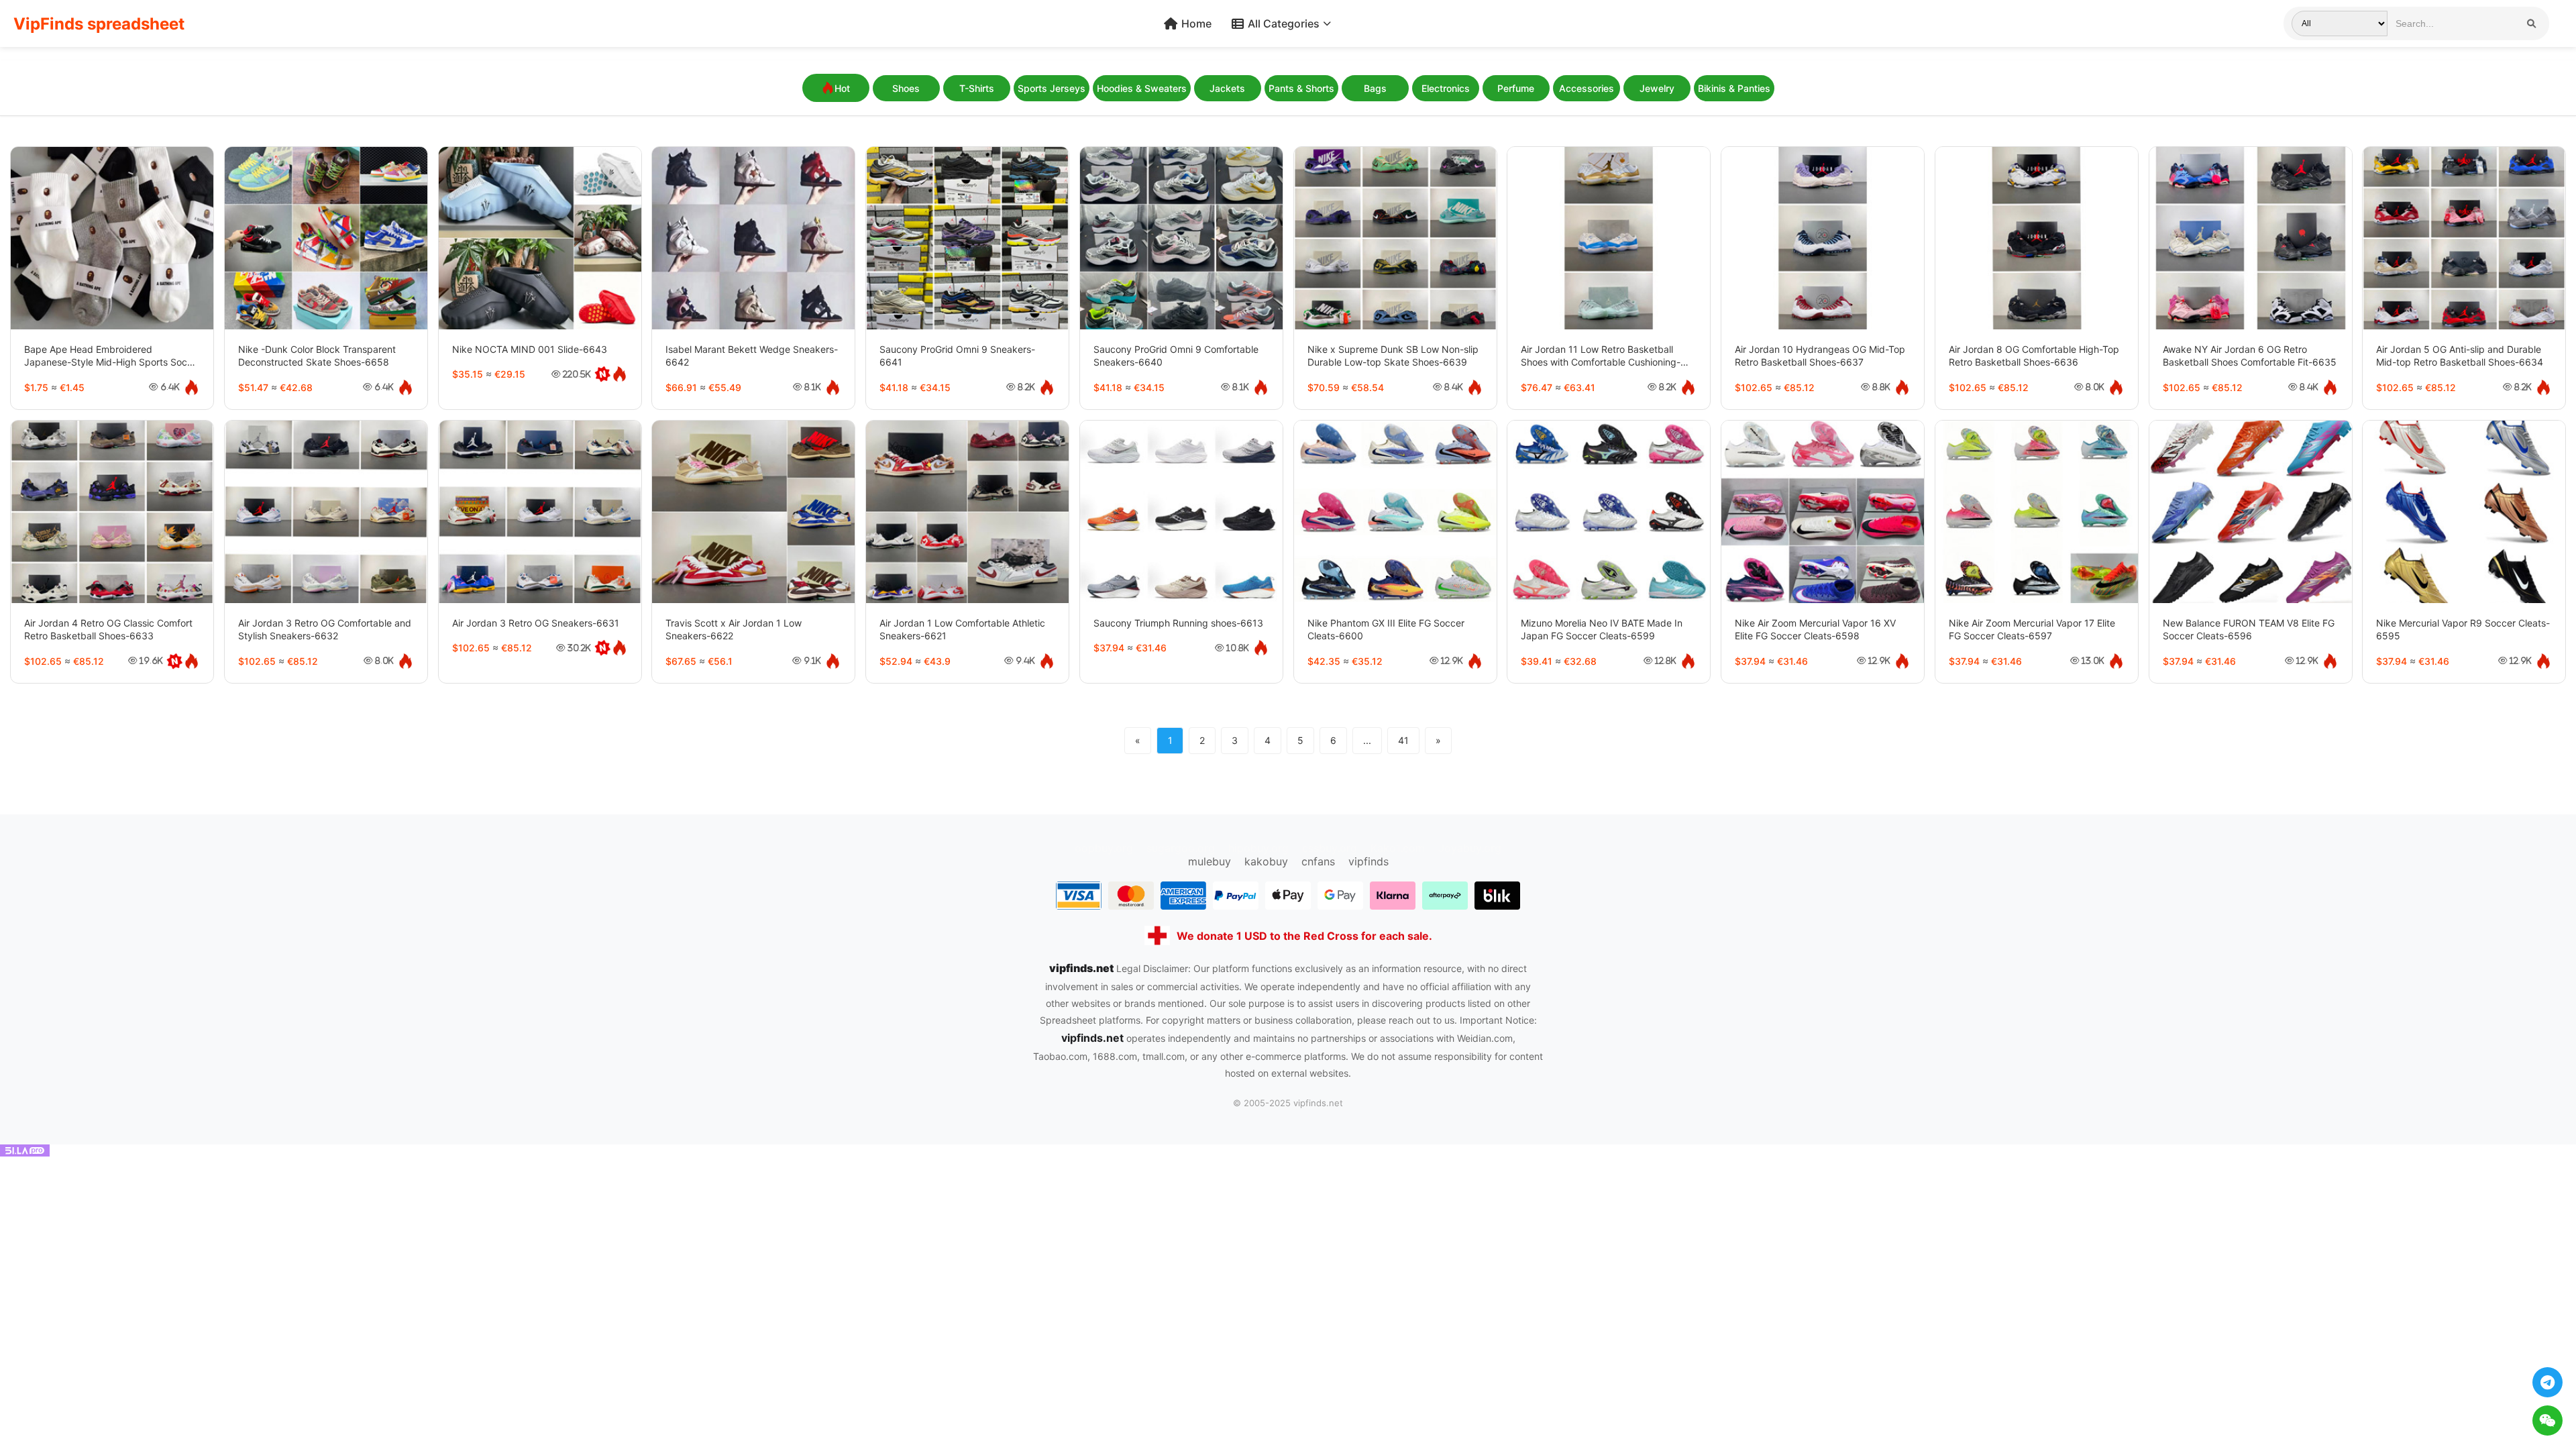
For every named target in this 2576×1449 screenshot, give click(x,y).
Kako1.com (1398, 848)
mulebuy (1210, 861)
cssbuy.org (1330, 848)
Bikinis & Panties (1734, 88)
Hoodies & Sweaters (1142, 88)
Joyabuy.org (1470, 848)
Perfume (1516, 88)
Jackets (1227, 88)
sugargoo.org (1181, 848)
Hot (842, 88)
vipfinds (1368, 861)
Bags (1375, 88)
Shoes (906, 88)
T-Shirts (977, 88)
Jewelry (1657, 88)
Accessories (1587, 88)
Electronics (1446, 88)
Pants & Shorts (1301, 88)
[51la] (25, 1152)
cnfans (1318, 861)
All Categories (1284, 23)
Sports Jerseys (1052, 88)
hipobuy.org (1258, 848)
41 (1403, 740)
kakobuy (1266, 861)
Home (1196, 23)
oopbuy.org (1104, 848)
